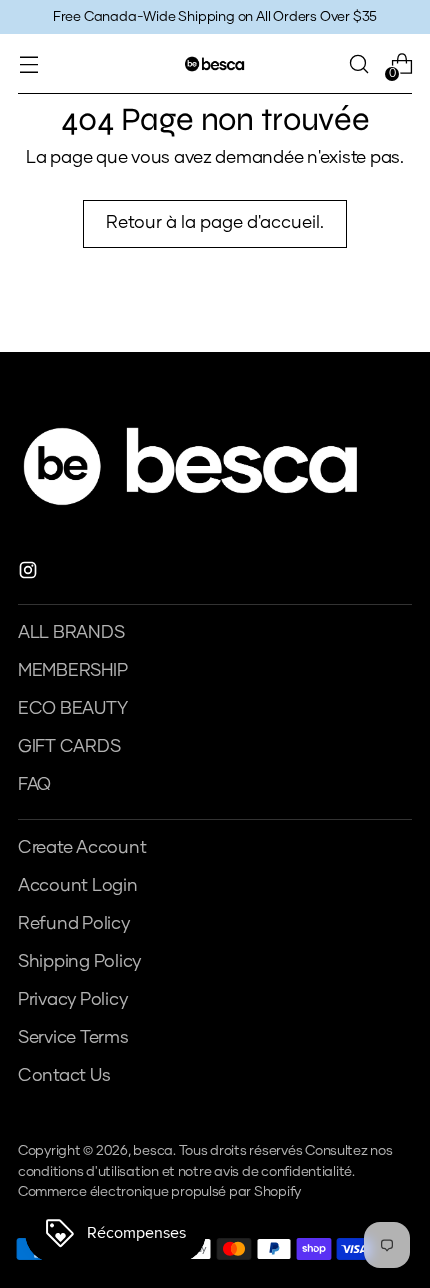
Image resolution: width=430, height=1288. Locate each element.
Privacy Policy (72, 1000)
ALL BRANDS (71, 633)
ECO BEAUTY (72, 709)
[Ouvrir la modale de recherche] (358, 64)
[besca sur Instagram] (30, 574)
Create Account (82, 848)
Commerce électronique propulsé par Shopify (159, 1192)
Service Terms (73, 1038)
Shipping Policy (79, 962)
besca (153, 1151)
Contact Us (64, 1076)
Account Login (78, 886)
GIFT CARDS (69, 747)
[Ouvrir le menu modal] (28, 64)
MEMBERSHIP (72, 671)
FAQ (34, 785)
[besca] (215, 63)
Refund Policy (74, 924)
